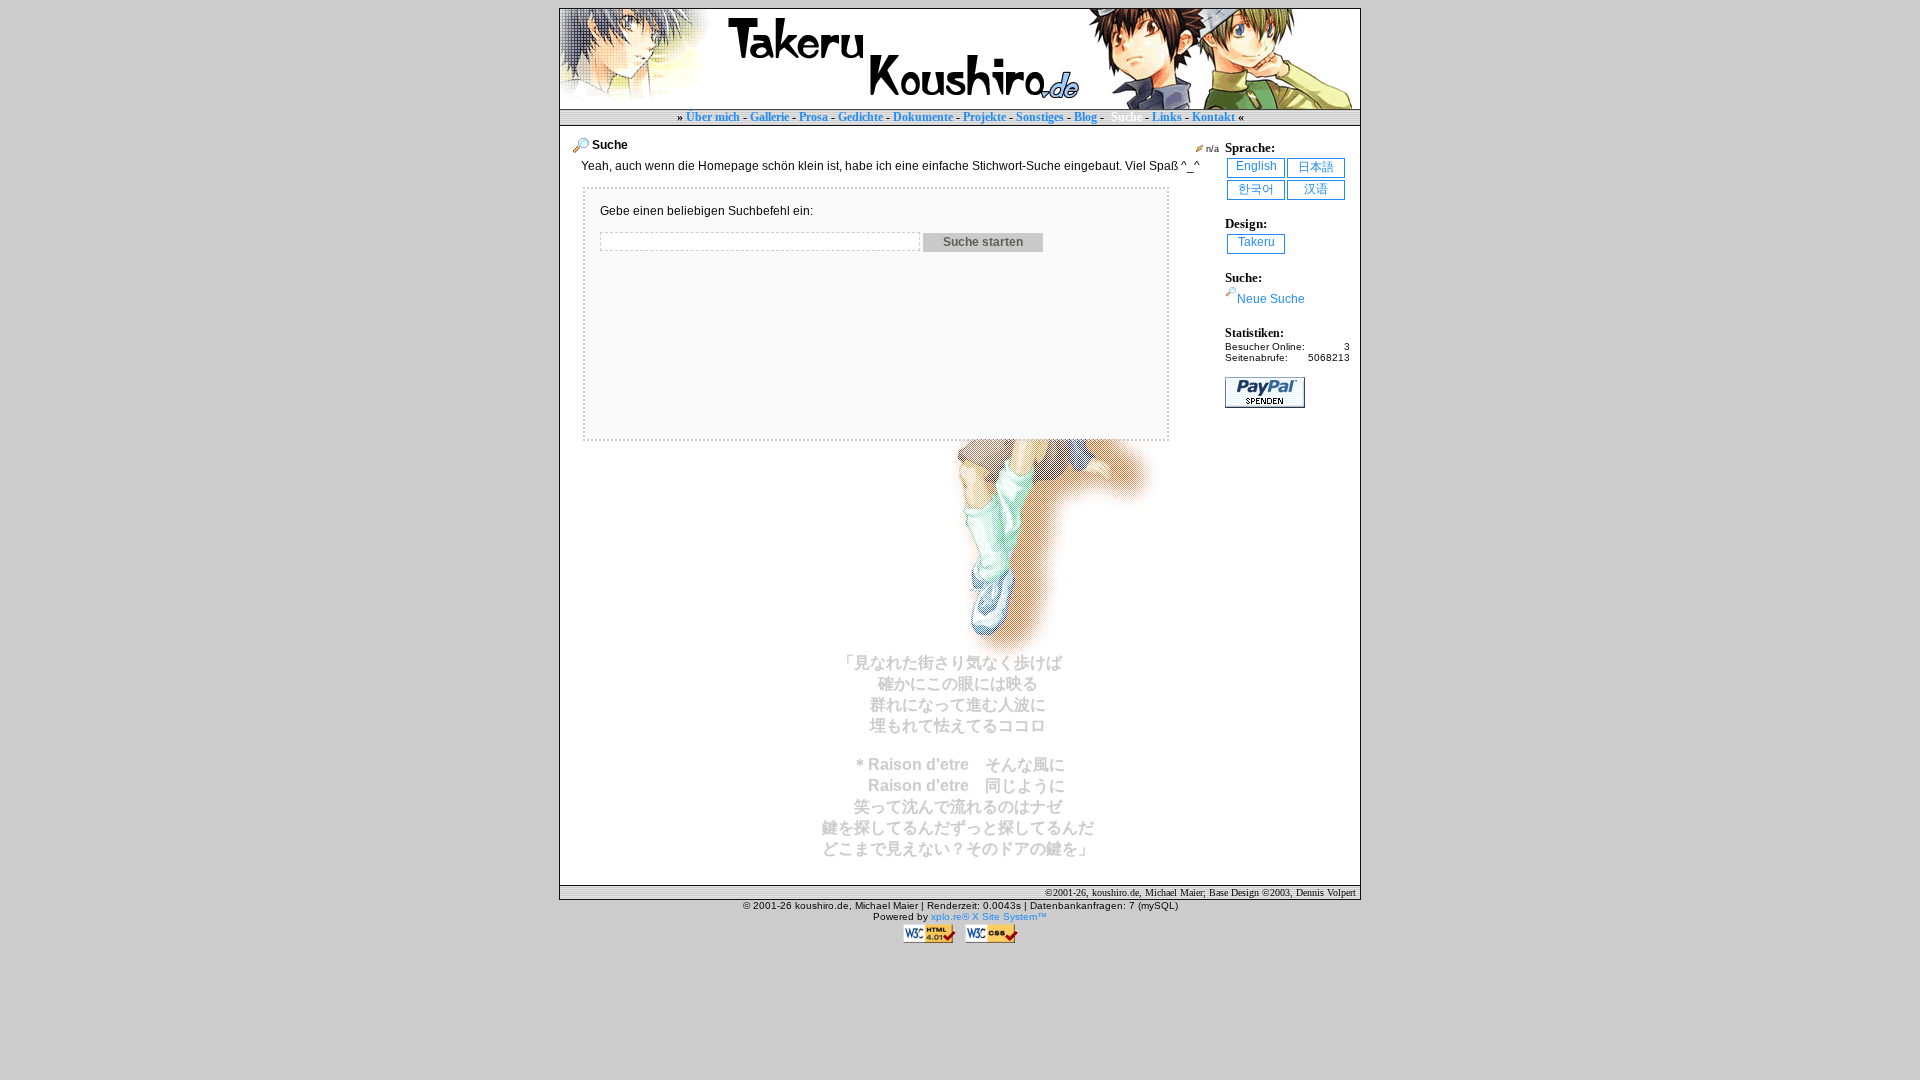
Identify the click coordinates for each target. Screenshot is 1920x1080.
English (1256, 166)
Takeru (1256, 242)
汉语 (1316, 189)
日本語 (1316, 167)
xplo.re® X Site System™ (989, 916)
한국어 (1256, 189)
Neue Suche (1271, 299)
